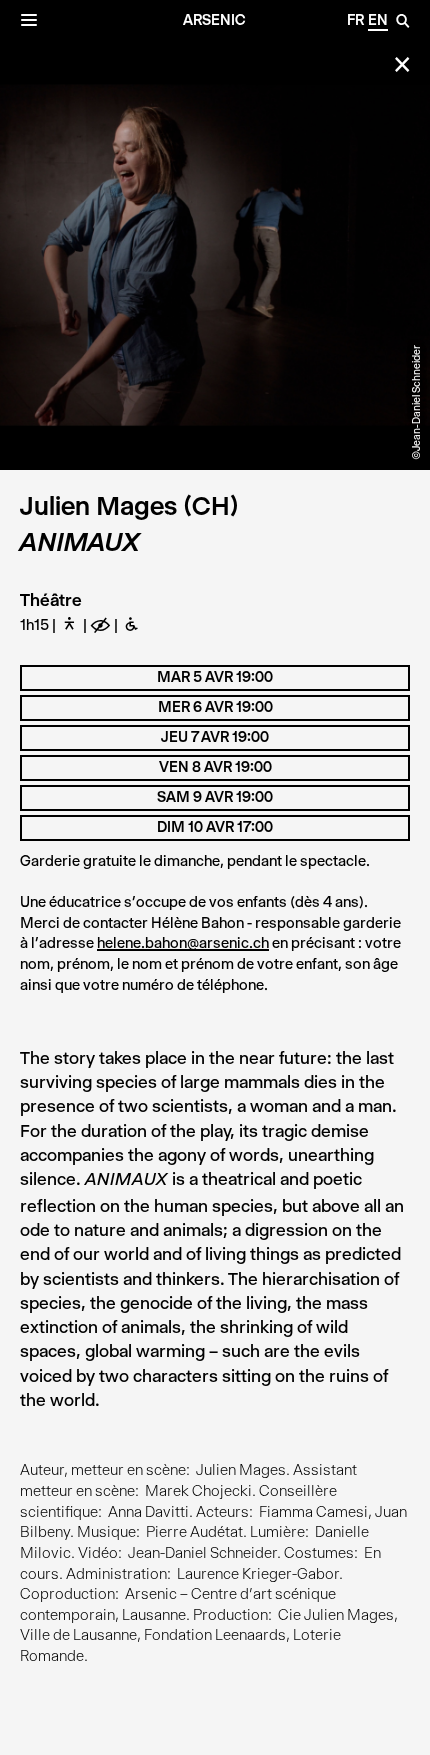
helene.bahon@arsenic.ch (183, 943)
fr (355, 20)
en (378, 20)
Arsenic (214, 20)
